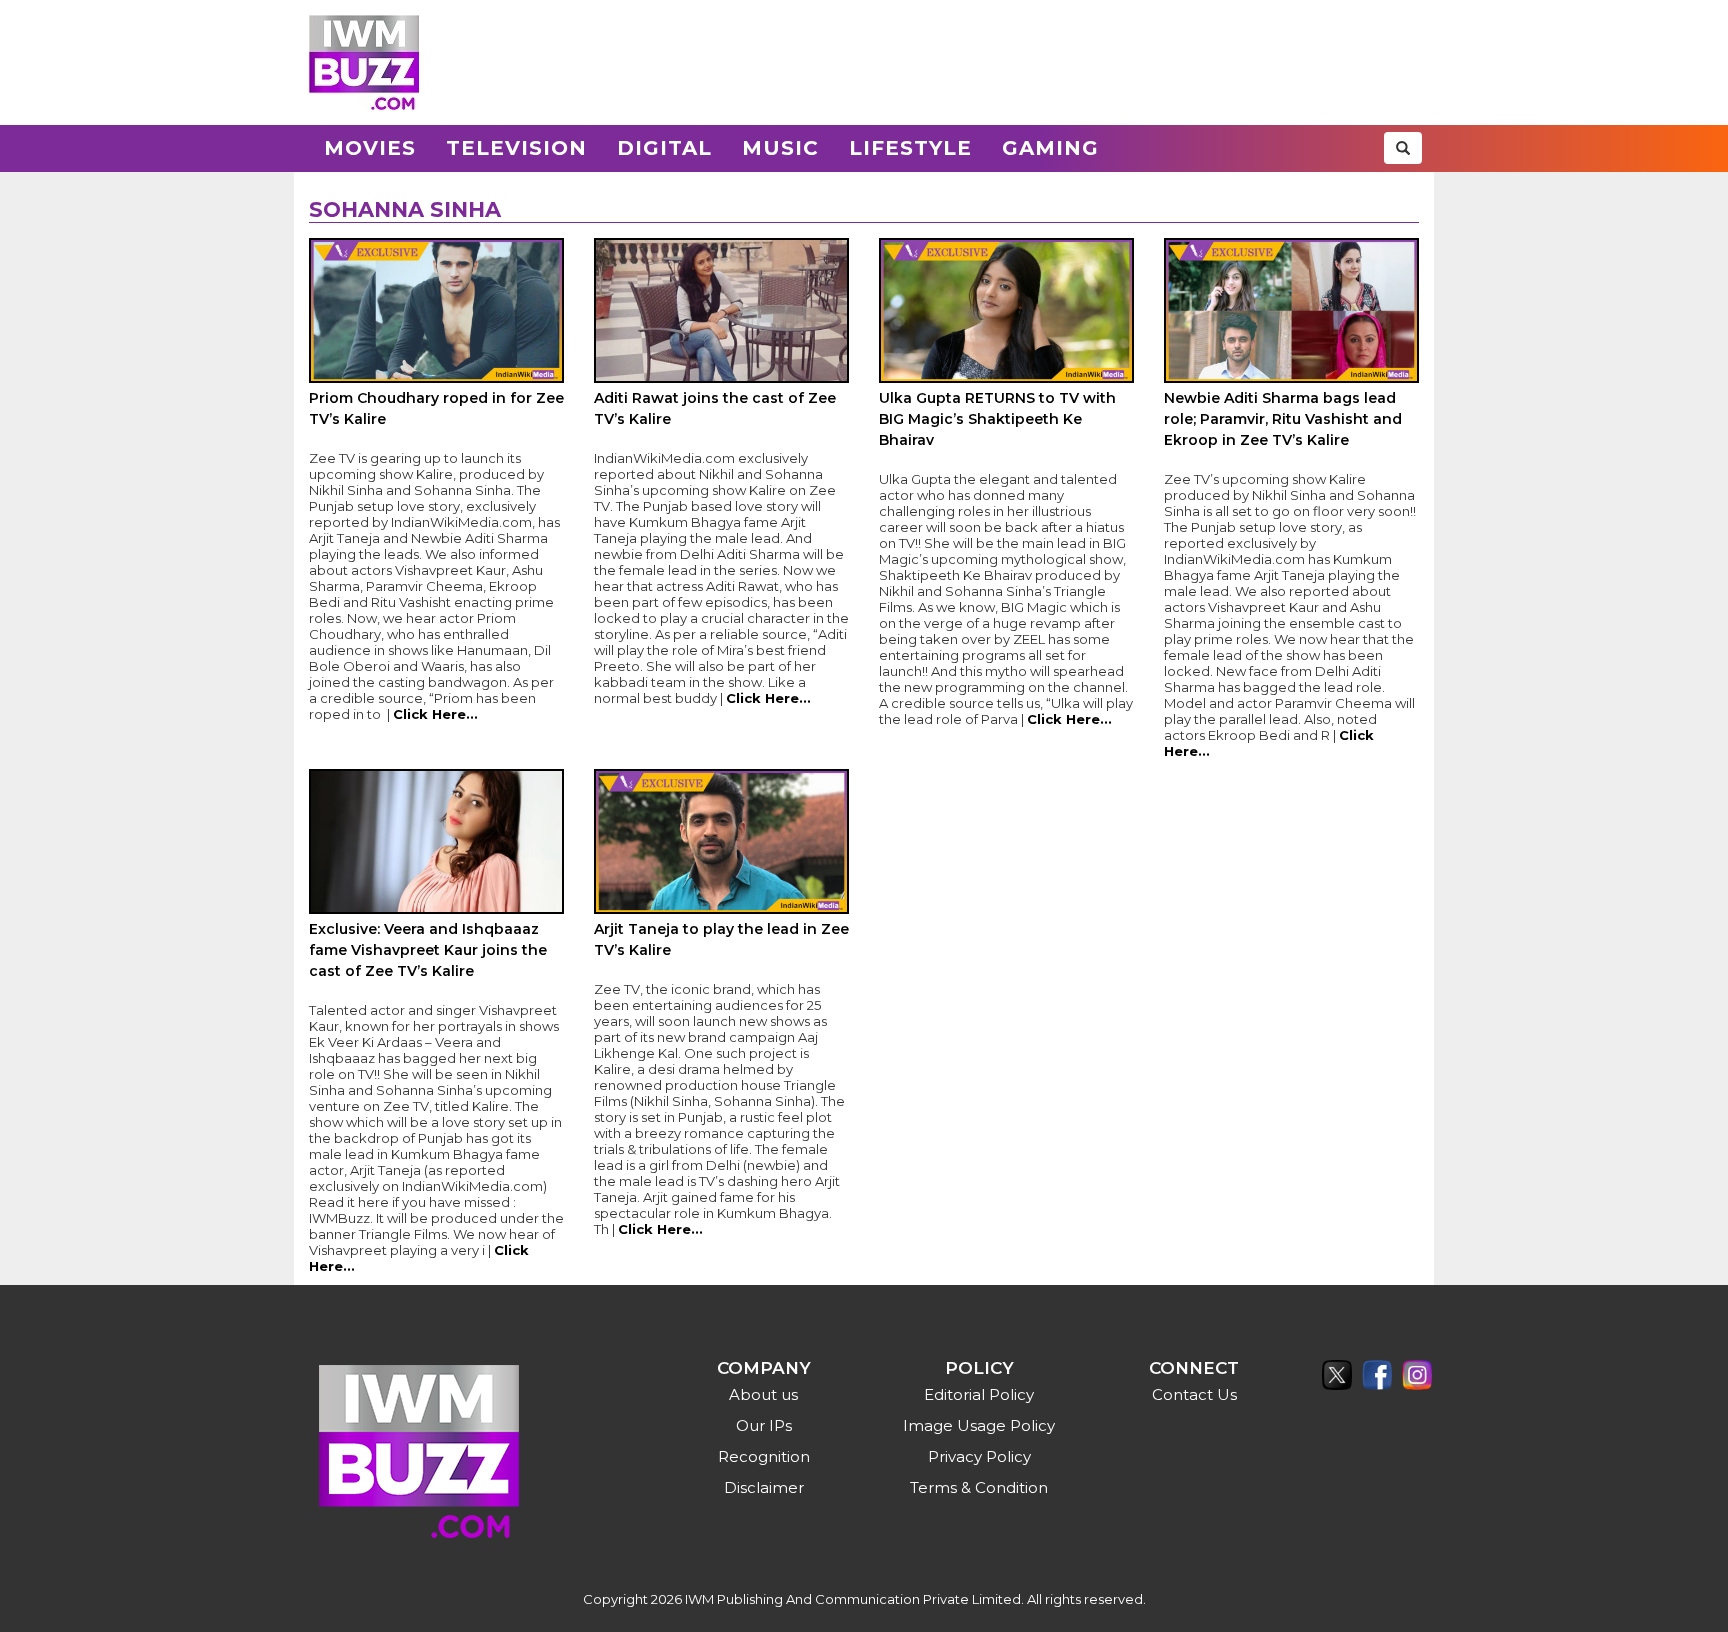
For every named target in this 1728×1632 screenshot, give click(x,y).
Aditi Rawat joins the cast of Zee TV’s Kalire (715, 408)
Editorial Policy (979, 1394)
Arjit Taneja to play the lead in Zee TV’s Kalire (721, 939)
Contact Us (1194, 1394)
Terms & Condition (979, 1487)
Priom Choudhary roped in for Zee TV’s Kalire (436, 408)
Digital (664, 148)
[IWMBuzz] (364, 62)
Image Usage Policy (979, 1425)
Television (516, 148)
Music (780, 148)
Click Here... (435, 714)
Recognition (764, 1456)
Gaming (1050, 148)
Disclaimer (764, 1487)
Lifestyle (910, 148)
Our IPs (764, 1425)
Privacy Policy (979, 1456)
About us (763, 1394)
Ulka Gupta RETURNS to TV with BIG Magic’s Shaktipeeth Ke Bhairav (997, 419)
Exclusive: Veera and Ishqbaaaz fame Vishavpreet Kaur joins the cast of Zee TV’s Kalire (428, 950)
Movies (370, 148)
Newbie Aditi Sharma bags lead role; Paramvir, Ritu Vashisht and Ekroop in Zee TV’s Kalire (1283, 419)
